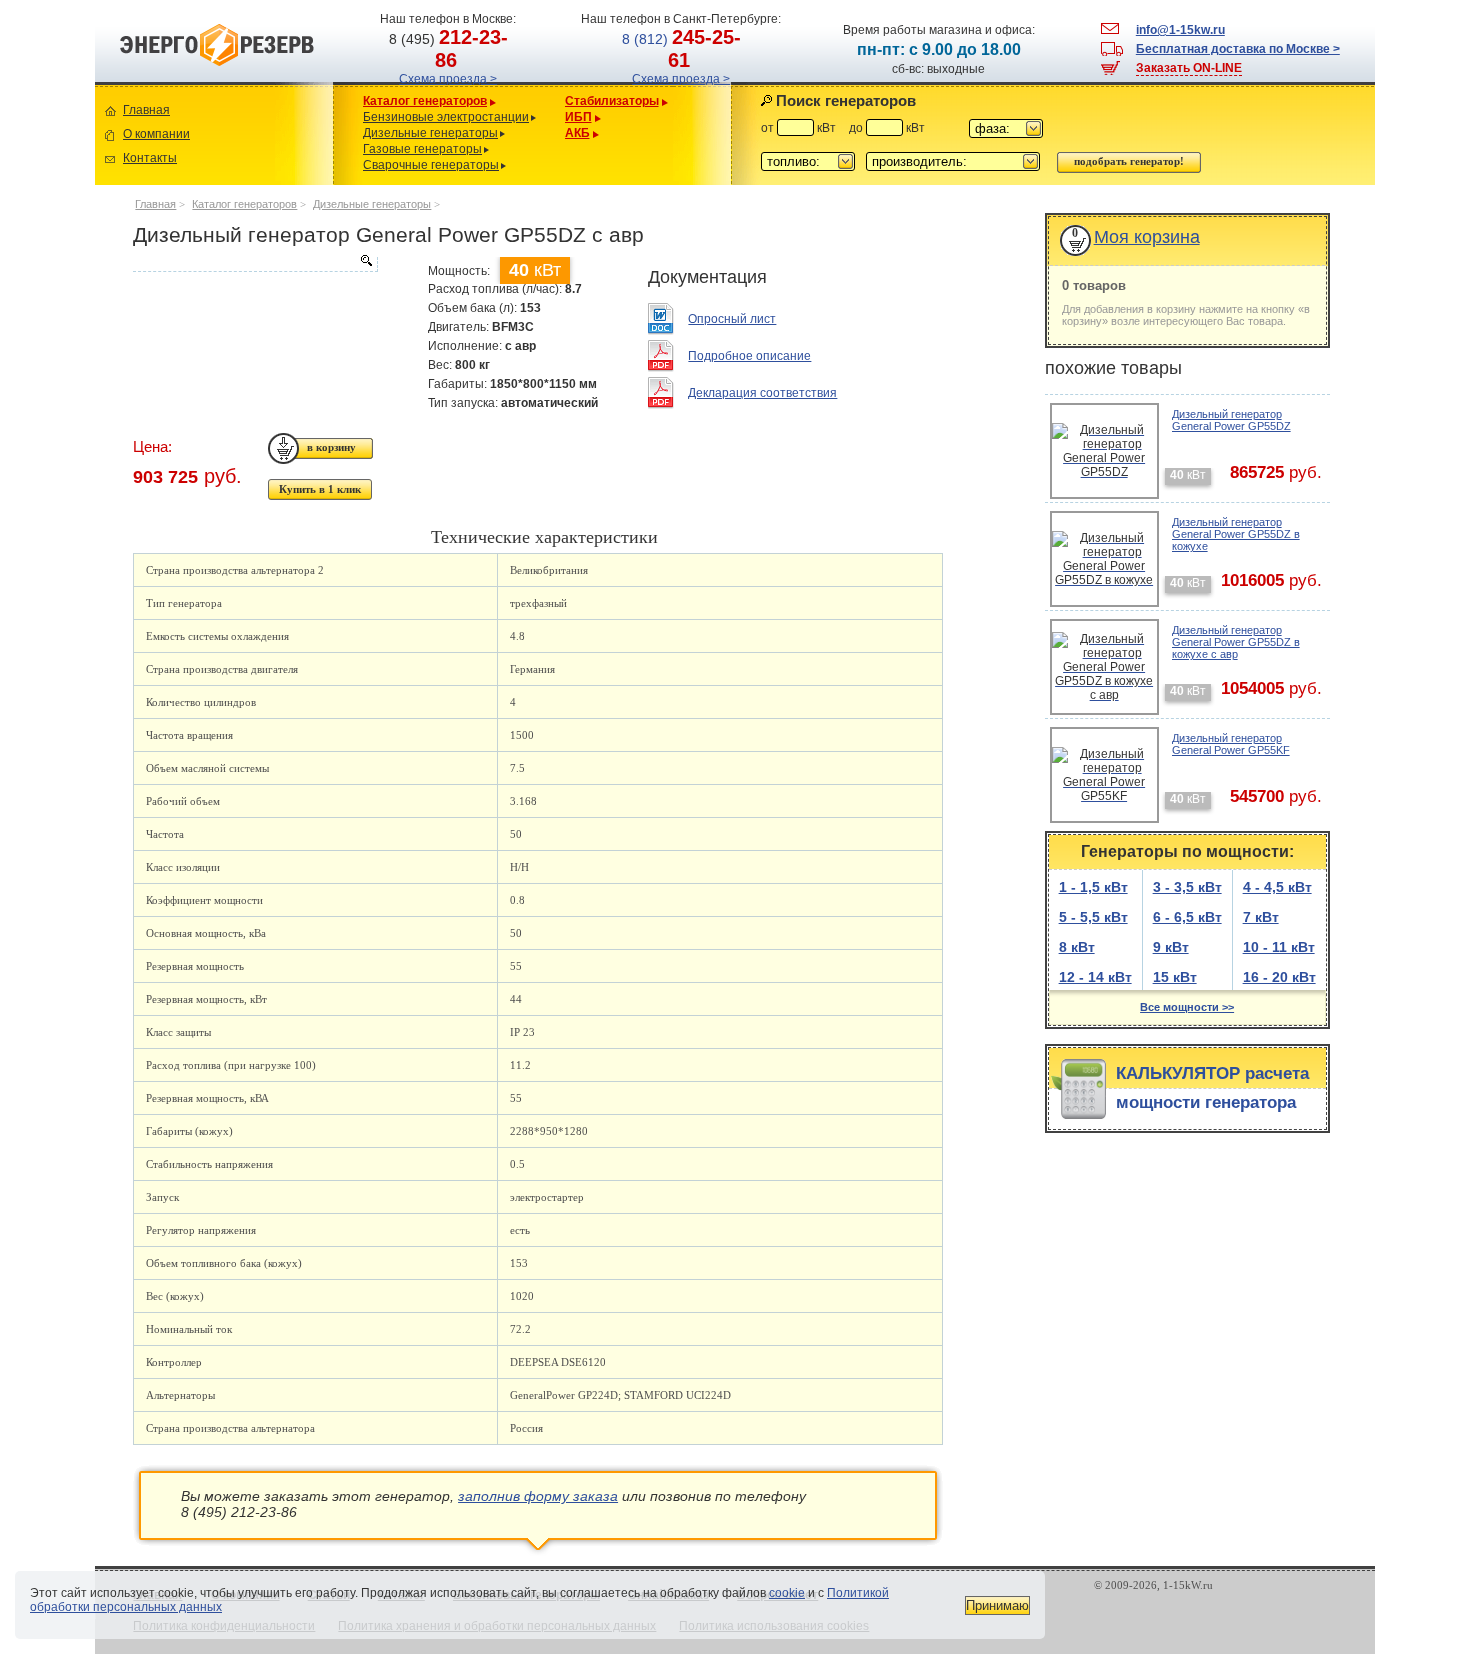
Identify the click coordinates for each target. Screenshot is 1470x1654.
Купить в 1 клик (320, 489)
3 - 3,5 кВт (1187, 887)
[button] (1006, 128)
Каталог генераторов (425, 101)
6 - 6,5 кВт (1187, 917)
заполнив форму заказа (538, 1496)
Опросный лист (732, 319)
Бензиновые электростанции (446, 117)
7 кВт (1261, 917)
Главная (146, 110)
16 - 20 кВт (1279, 977)
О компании (156, 134)
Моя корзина (1147, 237)
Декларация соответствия (762, 393)
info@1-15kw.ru (1180, 30)
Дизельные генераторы (430, 133)
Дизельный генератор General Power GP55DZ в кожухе (1236, 534)
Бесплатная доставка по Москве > (1238, 49)
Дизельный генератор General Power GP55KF (1231, 744)
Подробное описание (749, 356)
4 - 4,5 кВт (1277, 887)
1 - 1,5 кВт (1093, 887)
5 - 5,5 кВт (1093, 917)
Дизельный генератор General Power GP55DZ (1231, 420)
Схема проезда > (448, 79)
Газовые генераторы (422, 149)
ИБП (578, 117)
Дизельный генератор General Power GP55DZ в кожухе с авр (1236, 642)
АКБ (577, 133)
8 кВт (1077, 947)
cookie (787, 1593)
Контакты (150, 158)
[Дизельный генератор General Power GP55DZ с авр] (255, 264)
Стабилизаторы (612, 101)
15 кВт (1175, 977)
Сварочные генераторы (431, 165)
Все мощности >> (1187, 1007)
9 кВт (1171, 947)
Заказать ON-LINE (1189, 68)
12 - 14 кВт (1095, 977)
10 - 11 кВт (1279, 947)
